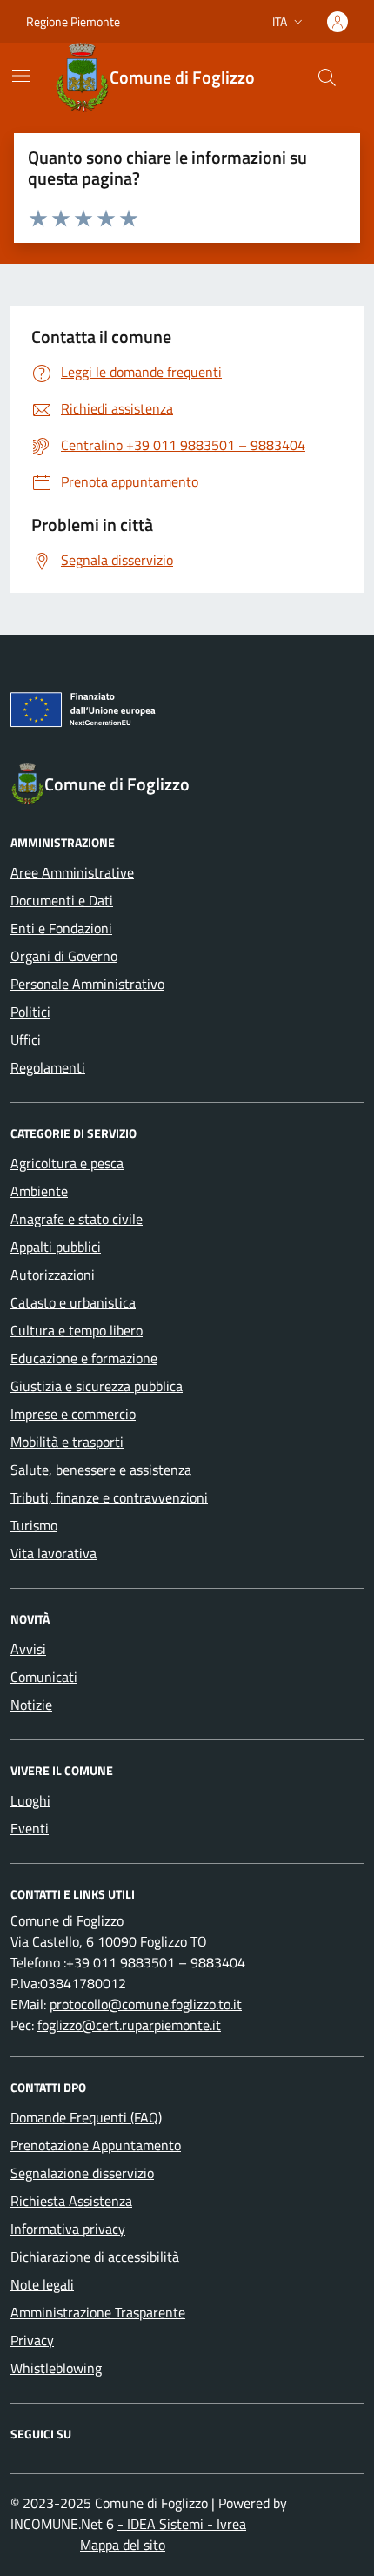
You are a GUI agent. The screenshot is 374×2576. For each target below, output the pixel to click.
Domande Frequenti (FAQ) (86, 2117)
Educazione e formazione (84, 1358)
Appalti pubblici (56, 1247)
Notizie (31, 1705)
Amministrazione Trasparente (98, 2312)
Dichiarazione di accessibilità (95, 2257)
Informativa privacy (68, 2229)
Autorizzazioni (53, 1275)
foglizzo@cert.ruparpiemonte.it (129, 2025)
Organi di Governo (64, 956)
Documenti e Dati (62, 900)
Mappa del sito (123, 2545)
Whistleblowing (56, 2368)
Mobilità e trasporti (67, 1442)
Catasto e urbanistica (73, 1302)
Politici (30, 1012)
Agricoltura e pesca (67, 1163)
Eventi (30, 1828)
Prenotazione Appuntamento (96, 2145)
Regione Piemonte (73, 21)
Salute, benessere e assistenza (101, 1470)
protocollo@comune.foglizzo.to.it (146, 2004)
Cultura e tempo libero (77, 1330)
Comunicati (44, 1677)
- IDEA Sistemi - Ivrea (182, 2524)
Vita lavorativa (53, 1553)
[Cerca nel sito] (327, 77)
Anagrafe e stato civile (77, 1219)
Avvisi (28, 1649)
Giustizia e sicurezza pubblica (97, 1386)
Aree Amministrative (72, 872)
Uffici (26, 1039)
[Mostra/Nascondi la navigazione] (21, 76)
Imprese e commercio (73, 1414)
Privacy (32, 2340)
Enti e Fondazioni (61, 928)
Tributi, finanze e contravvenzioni (109, 1497)
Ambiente (39, 1191)
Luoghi (30, 1800)
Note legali (42, 2284)
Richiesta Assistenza (71, 2201)
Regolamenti (48, 1067)
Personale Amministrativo (87, 984)
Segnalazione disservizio (82, 2173)
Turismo (34, 1525)
